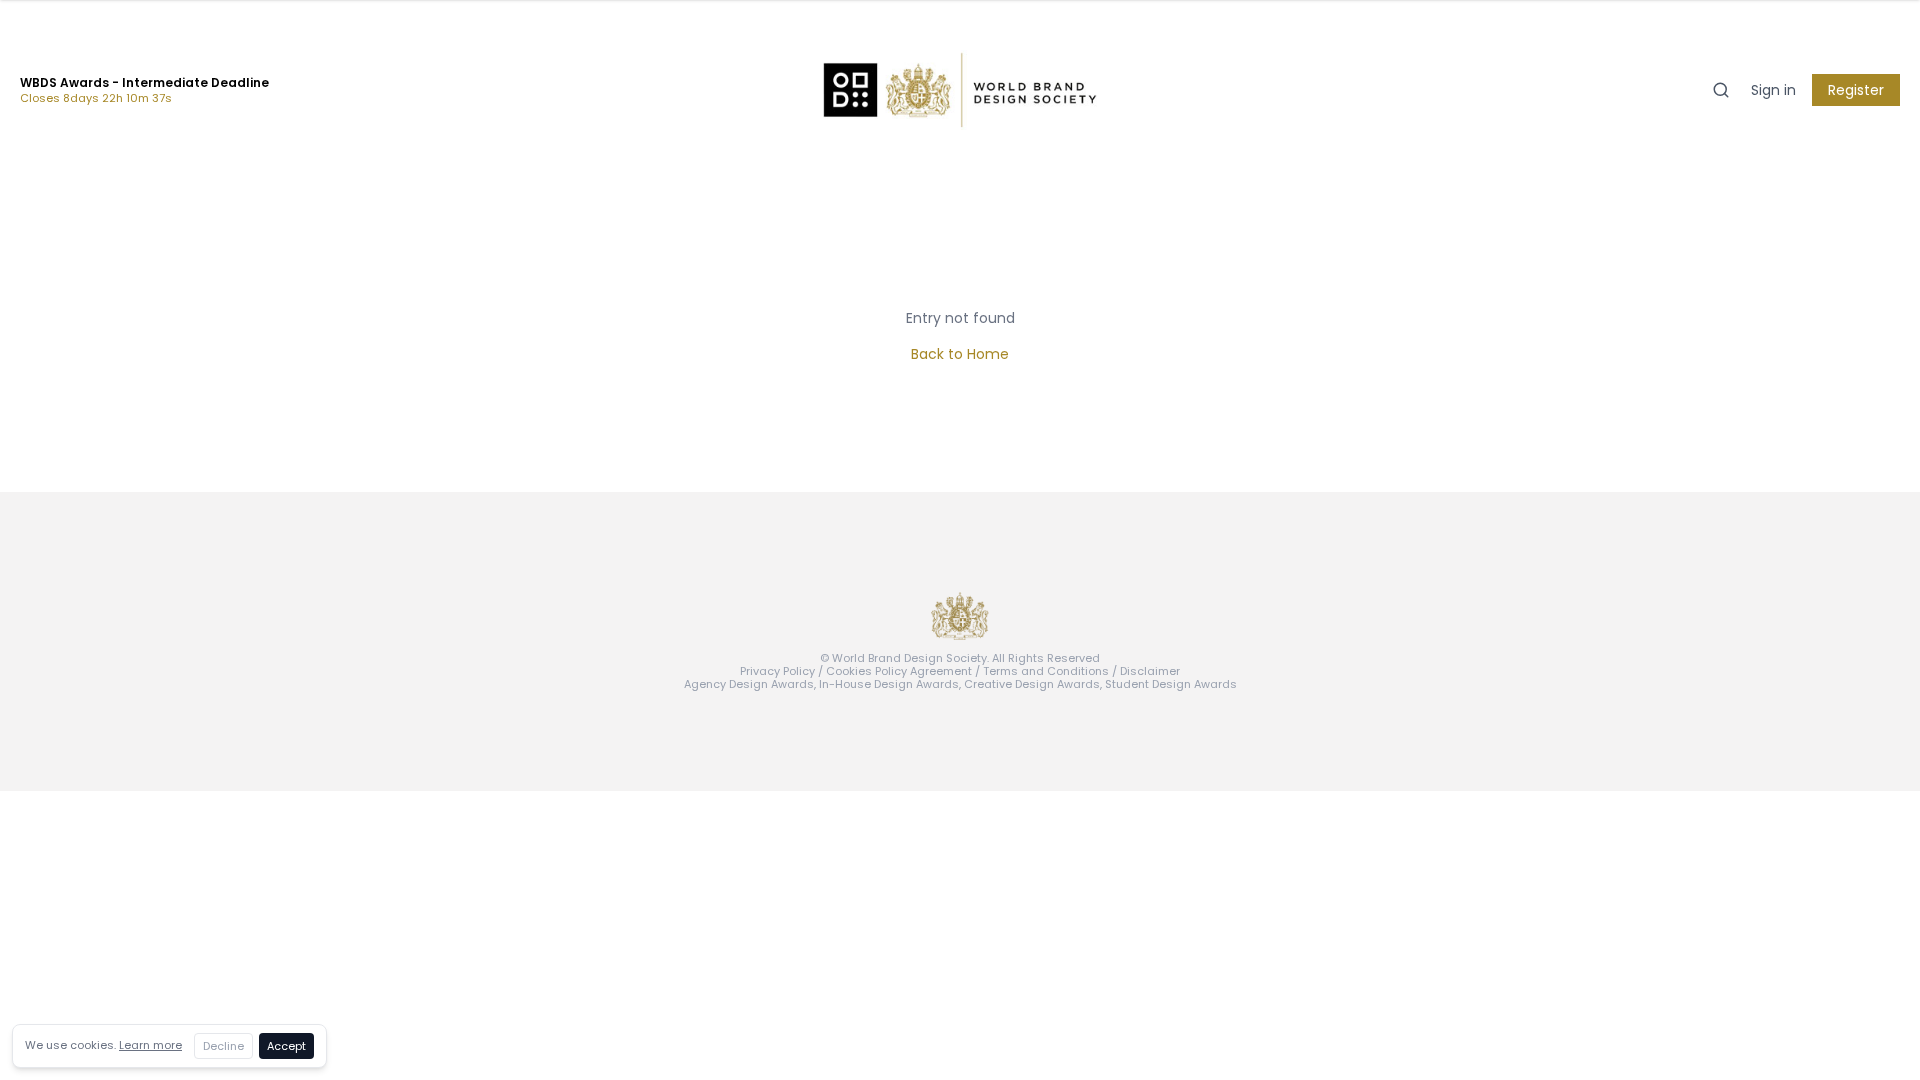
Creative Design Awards (1032, 684)
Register (1856, 90)
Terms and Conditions (1046, 671)
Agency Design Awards (749, 684)
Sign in (1773, 90)
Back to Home (960, 354)
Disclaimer (1150, 671)
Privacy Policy (777, 671)
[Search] (1721, 90)
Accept (286, 1046)
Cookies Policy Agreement (899, 671)
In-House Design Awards (889, 684)
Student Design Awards (1171, 684)
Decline (223, 1046)
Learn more (150, 1045)
